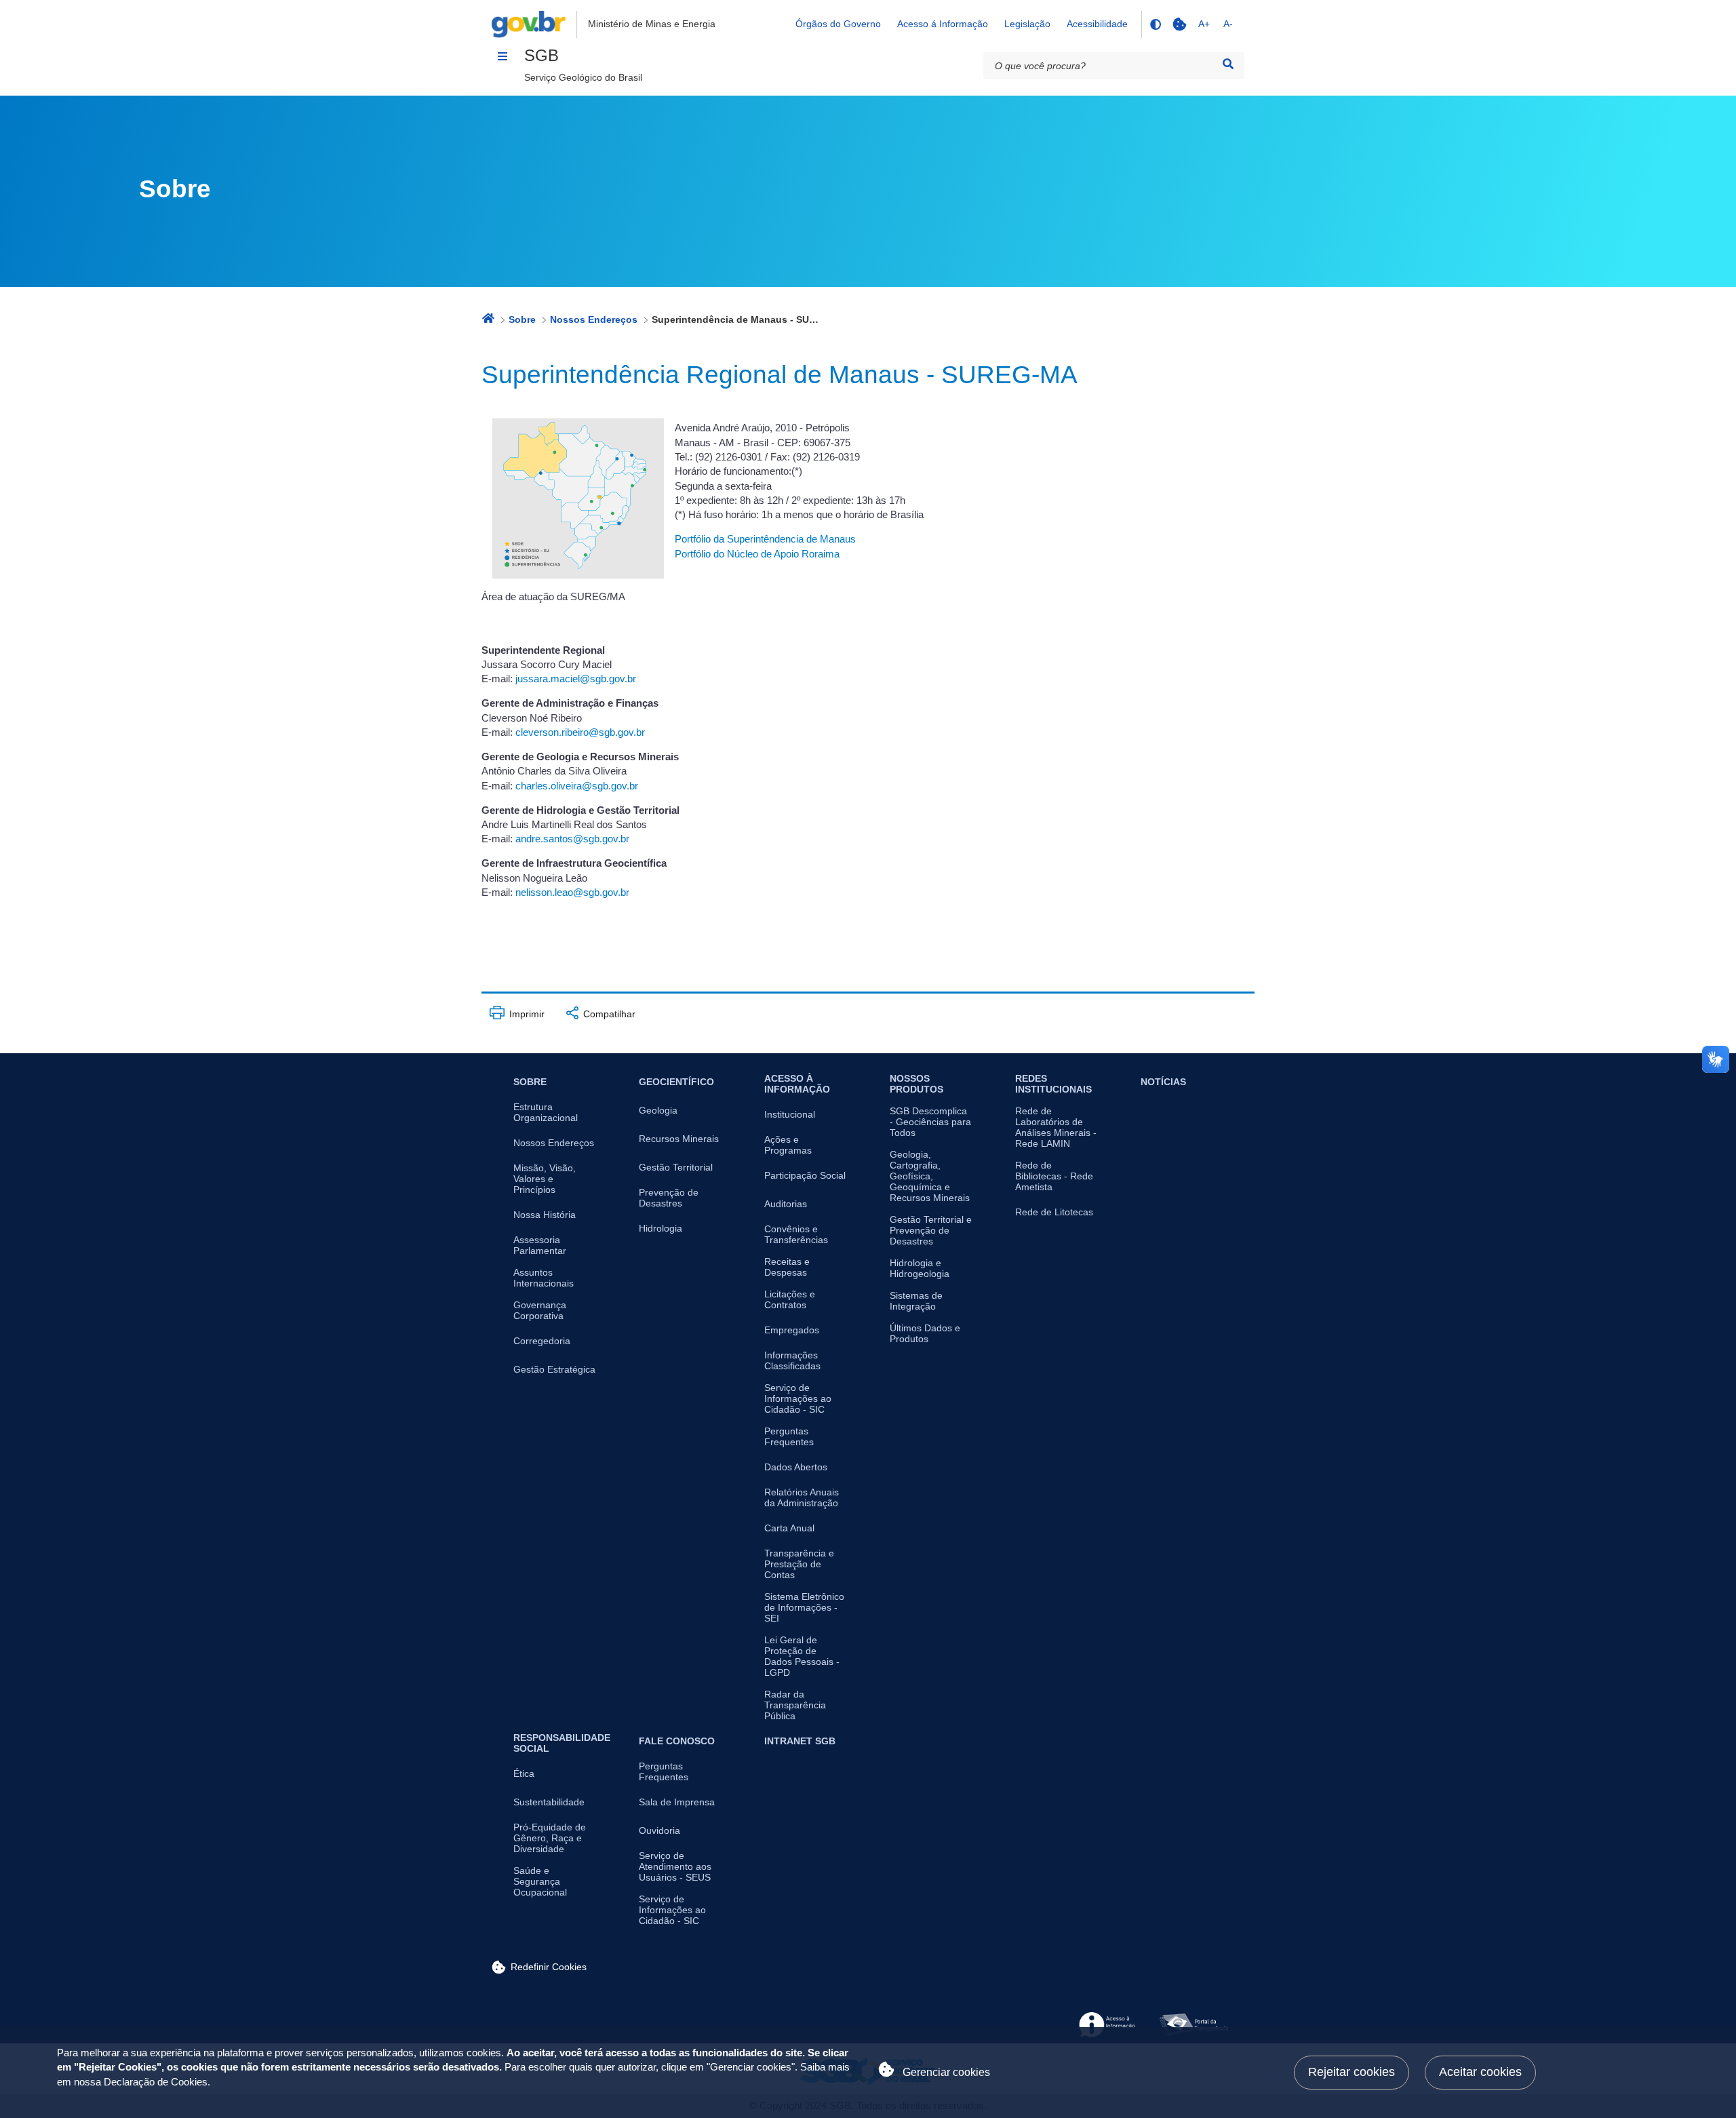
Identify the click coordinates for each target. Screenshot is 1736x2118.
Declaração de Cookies (156, 2082)
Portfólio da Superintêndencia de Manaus (765, 539)
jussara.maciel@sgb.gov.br (576, 679)
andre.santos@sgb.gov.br (572, 839)
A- (1228, 24)
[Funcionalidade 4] (1155, 24)
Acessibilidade (1097, 24)
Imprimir (526, 1014)
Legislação (1027, 24)
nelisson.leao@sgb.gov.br (572, 893)
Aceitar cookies (1480, 2072)
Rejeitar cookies (1352, 2072)
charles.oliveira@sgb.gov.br (577, 786)
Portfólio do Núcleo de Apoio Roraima (757, 554)
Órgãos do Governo (838, 24)
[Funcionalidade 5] (1179, 24)
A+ (1204, 24)
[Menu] (502, 56)
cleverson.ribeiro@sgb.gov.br (580, 732)
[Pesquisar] (1228, 64)
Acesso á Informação (943, 24)
